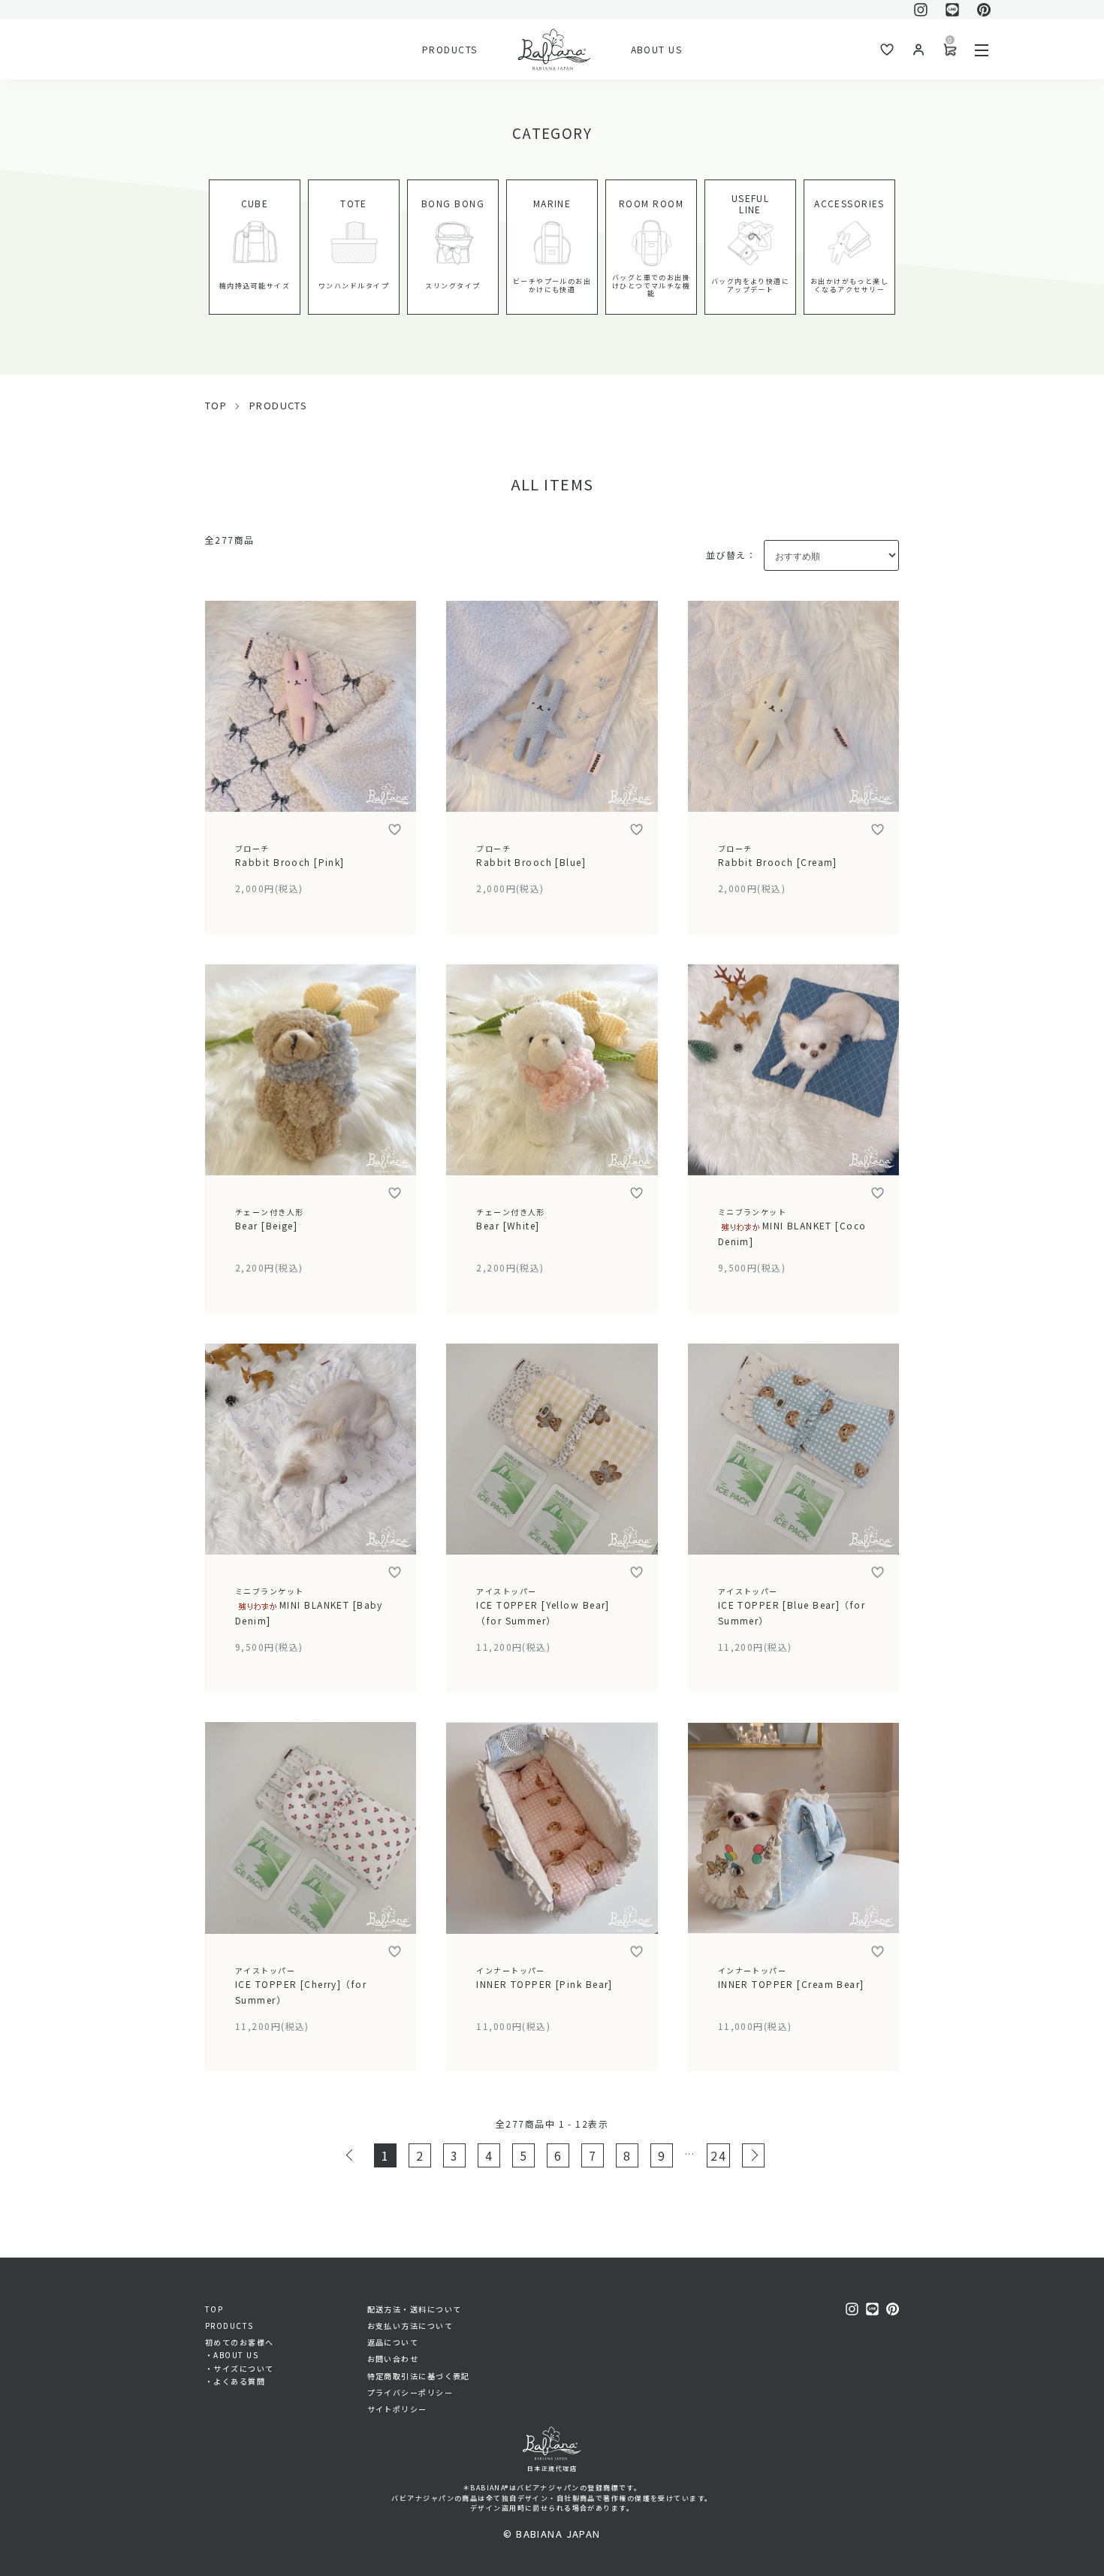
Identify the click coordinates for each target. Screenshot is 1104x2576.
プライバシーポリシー (410, 2392)
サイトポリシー (397, 2409)
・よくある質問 (235, 2381)
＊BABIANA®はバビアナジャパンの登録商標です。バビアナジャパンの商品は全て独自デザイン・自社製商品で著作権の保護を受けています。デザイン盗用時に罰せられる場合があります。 (552, 2498)
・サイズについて (240, 2368)
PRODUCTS (450, 49)
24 (718, 2155)
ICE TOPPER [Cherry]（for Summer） (301, 1985)
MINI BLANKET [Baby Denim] (309, 1606)
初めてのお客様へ (240, 2342)
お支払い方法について (410, 2326)
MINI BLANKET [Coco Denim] (792, 1227)
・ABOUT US (232, 2355)
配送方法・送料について (415, 2309)
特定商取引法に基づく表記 (419, 2376)
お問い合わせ (393, 2359)
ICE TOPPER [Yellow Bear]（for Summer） (543, 1606)
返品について (393, 2342)
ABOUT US (657, 49)
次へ (753, 2155)
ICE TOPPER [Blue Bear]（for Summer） (792, 1606)
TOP (216, 405)
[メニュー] (982, 50)
